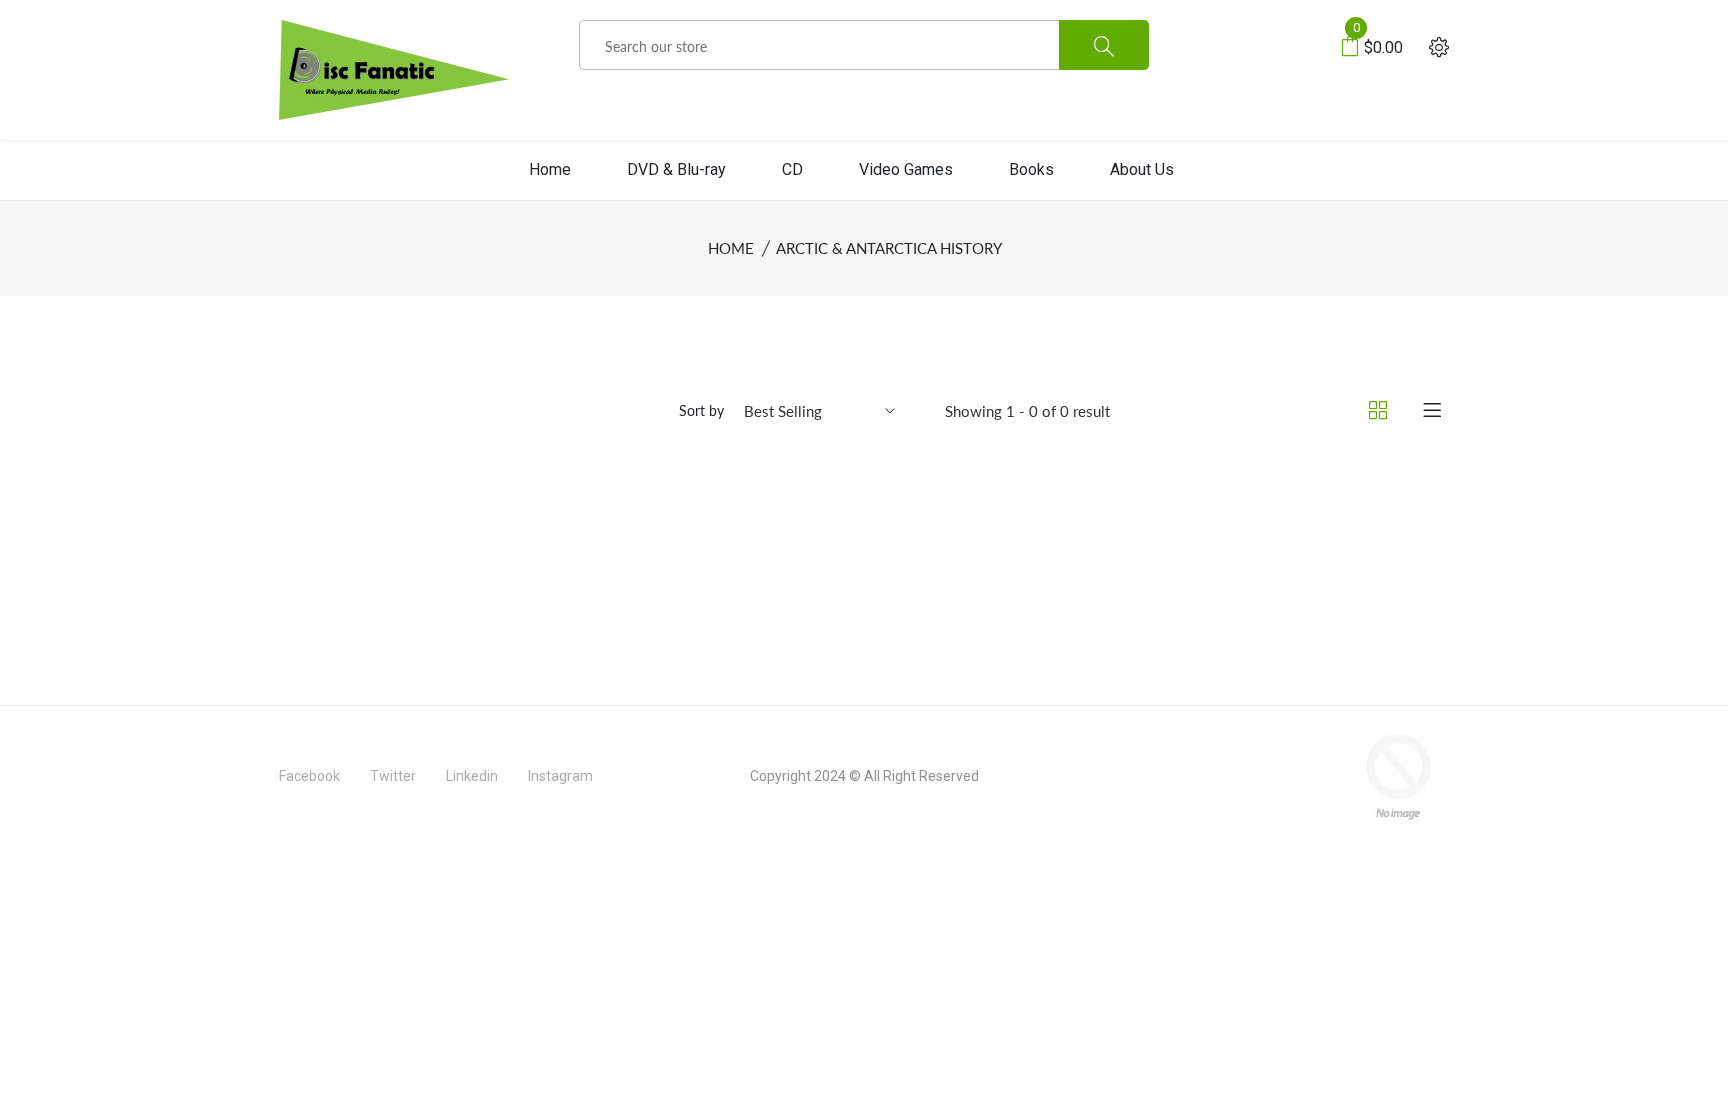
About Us (1142, 169)
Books (1031, 169)
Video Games (906, 169)
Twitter (393, 776)
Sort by (701, 410)
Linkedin (472, 776)
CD (792, 169)
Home (550, 169)
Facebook (309, 776)
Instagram (560, 776)
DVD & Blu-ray (676, 169)
